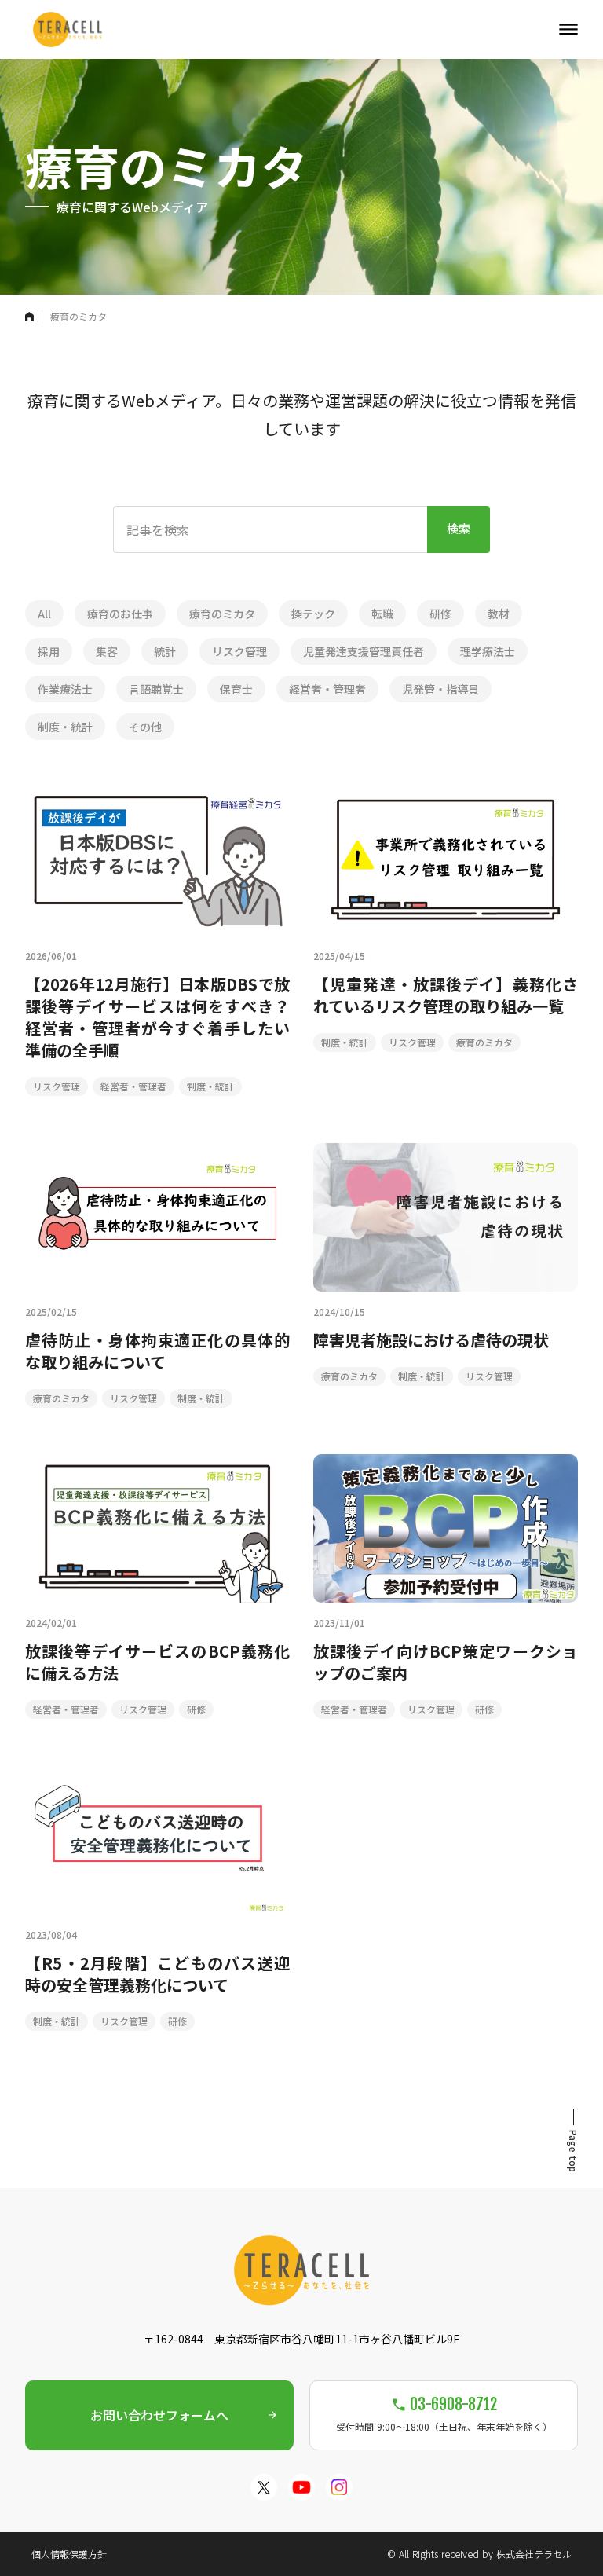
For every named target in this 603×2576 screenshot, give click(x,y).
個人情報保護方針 (69, 2554)
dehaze (568, 30)
